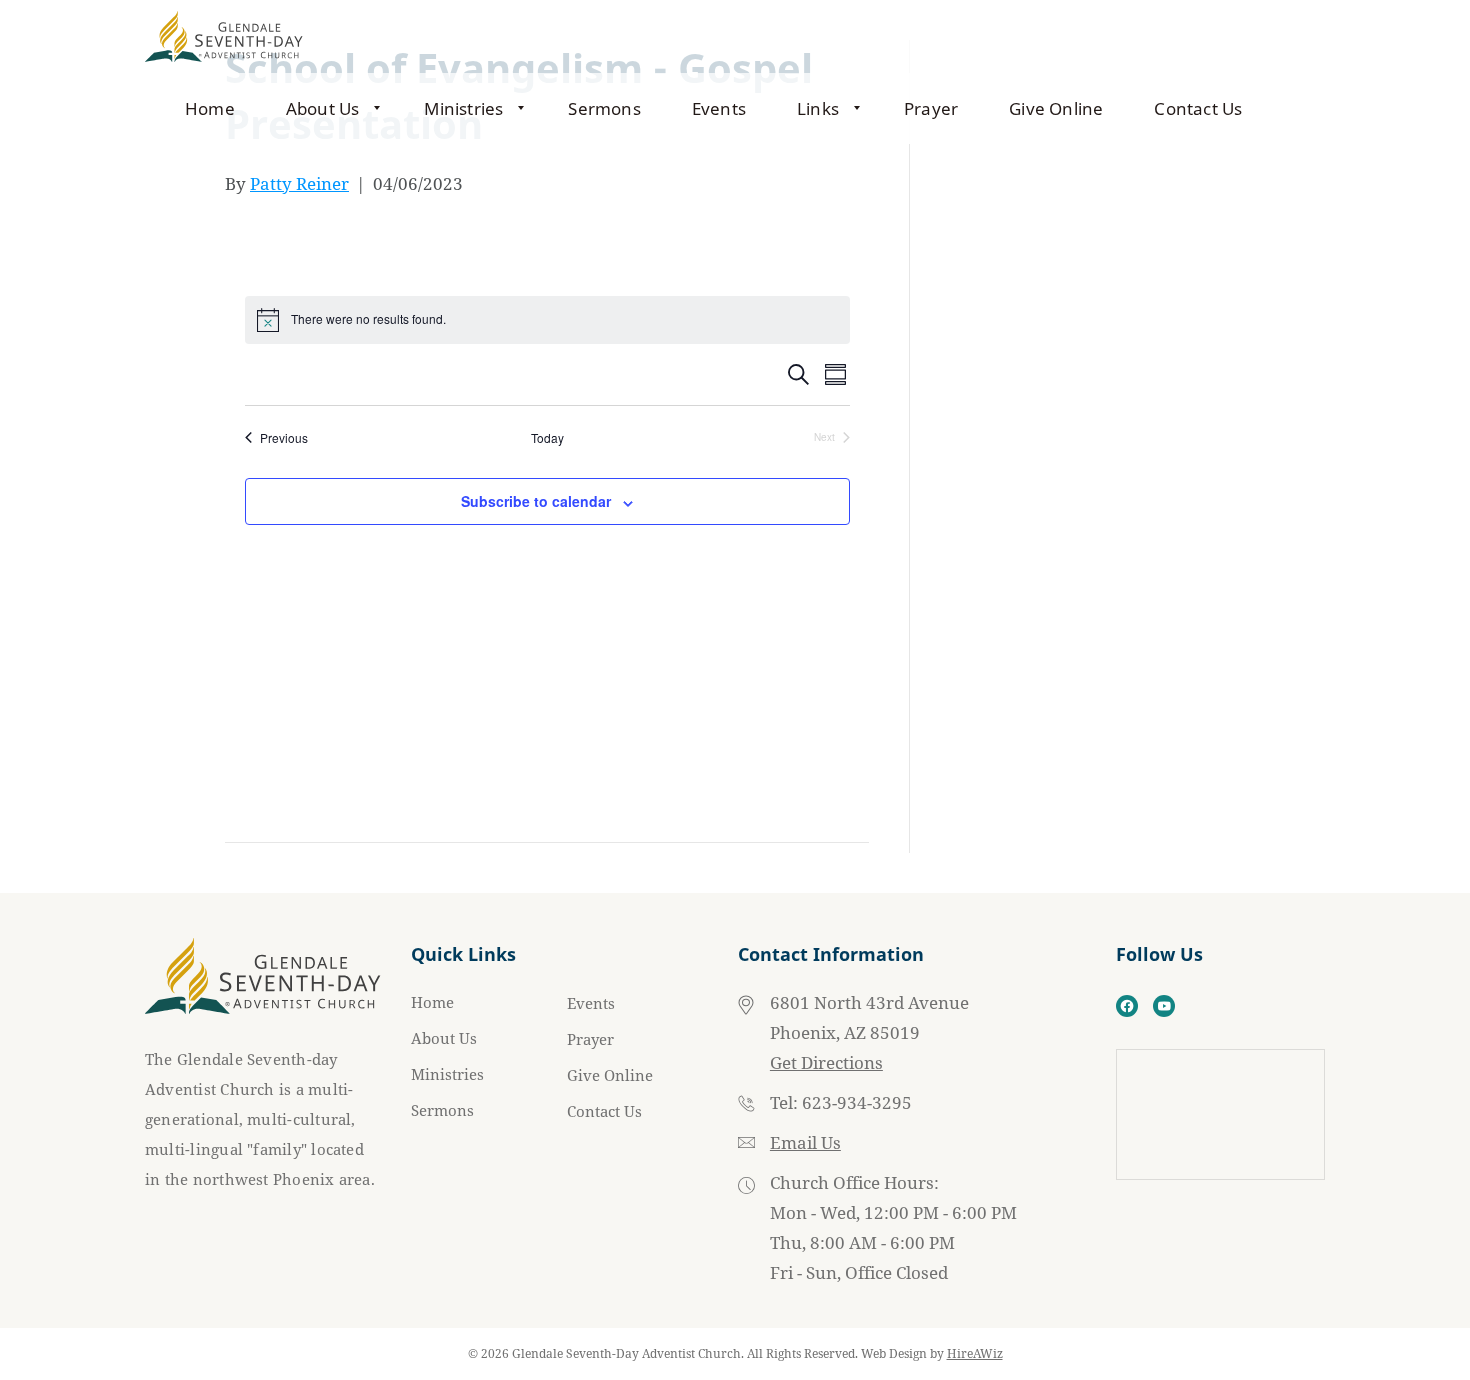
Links (818, 108)
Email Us (805, 1142)
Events (719, 108)
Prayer (931, 108)
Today (547, 438)
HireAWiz (975, 1353)
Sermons (604, 108)
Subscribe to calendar (536, 501)
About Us (323, 108)
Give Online (1056, 108)
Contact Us (1198, 108)
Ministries (463, 108)
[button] (378, 108)
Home (210, 108)
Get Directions (826, 1062)
